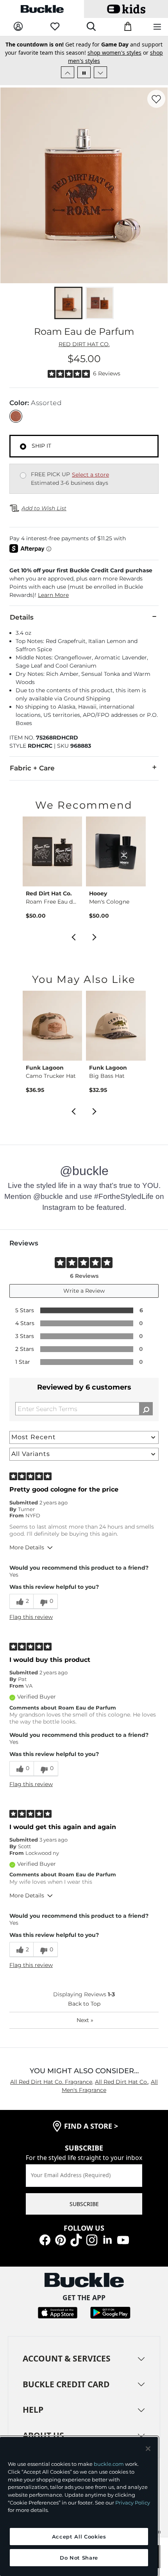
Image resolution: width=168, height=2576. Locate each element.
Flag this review (31, 1617)
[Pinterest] (61, 2239)
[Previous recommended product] (73, 936)
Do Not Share (79, 2558)
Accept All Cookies (79, 2537)
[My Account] (18, 27)
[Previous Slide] (68, 72)
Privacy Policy (133, 2503)
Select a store (90, 475)
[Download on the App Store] (58, 2312)
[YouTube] (123, 2239)
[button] (84, 583)
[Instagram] (92, 2239)
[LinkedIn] (107, 2239)
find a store (91, 2126)
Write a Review (84, 1291)
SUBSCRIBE (84, 2204)
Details (22, 617)
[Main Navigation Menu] (157, 27)
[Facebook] (45, 2239)
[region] (79, 2506)
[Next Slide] (100, 72)
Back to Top (84, 2004)
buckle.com (109, 2464)
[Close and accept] (148, 2449)
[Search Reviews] (146, 1409)
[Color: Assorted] (16, 416)
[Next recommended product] (95, 936)
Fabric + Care (32, 768)
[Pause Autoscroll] (84, 72)
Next (85, 2020)
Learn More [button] (53, 595)
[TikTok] (76, 2239)
